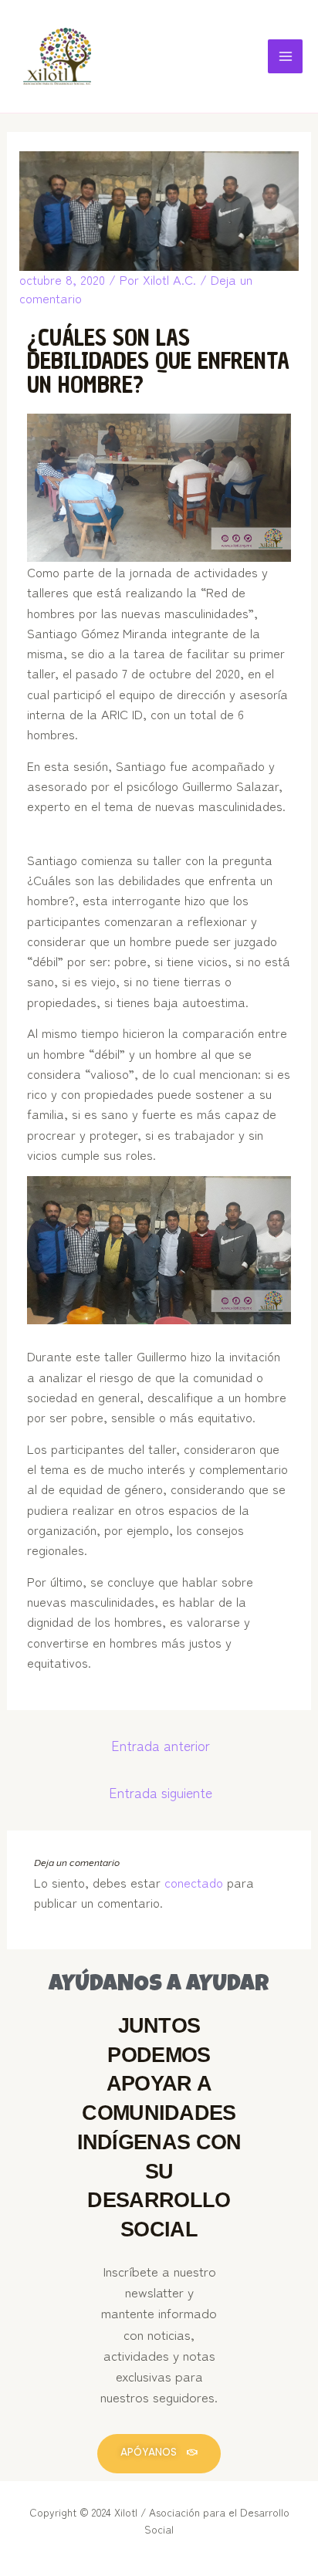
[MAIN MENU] (285, 57)
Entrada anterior (161, 1745)
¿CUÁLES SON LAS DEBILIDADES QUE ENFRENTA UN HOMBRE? (158, 361)
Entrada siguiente (161, 1792)
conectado (194, 1882)
